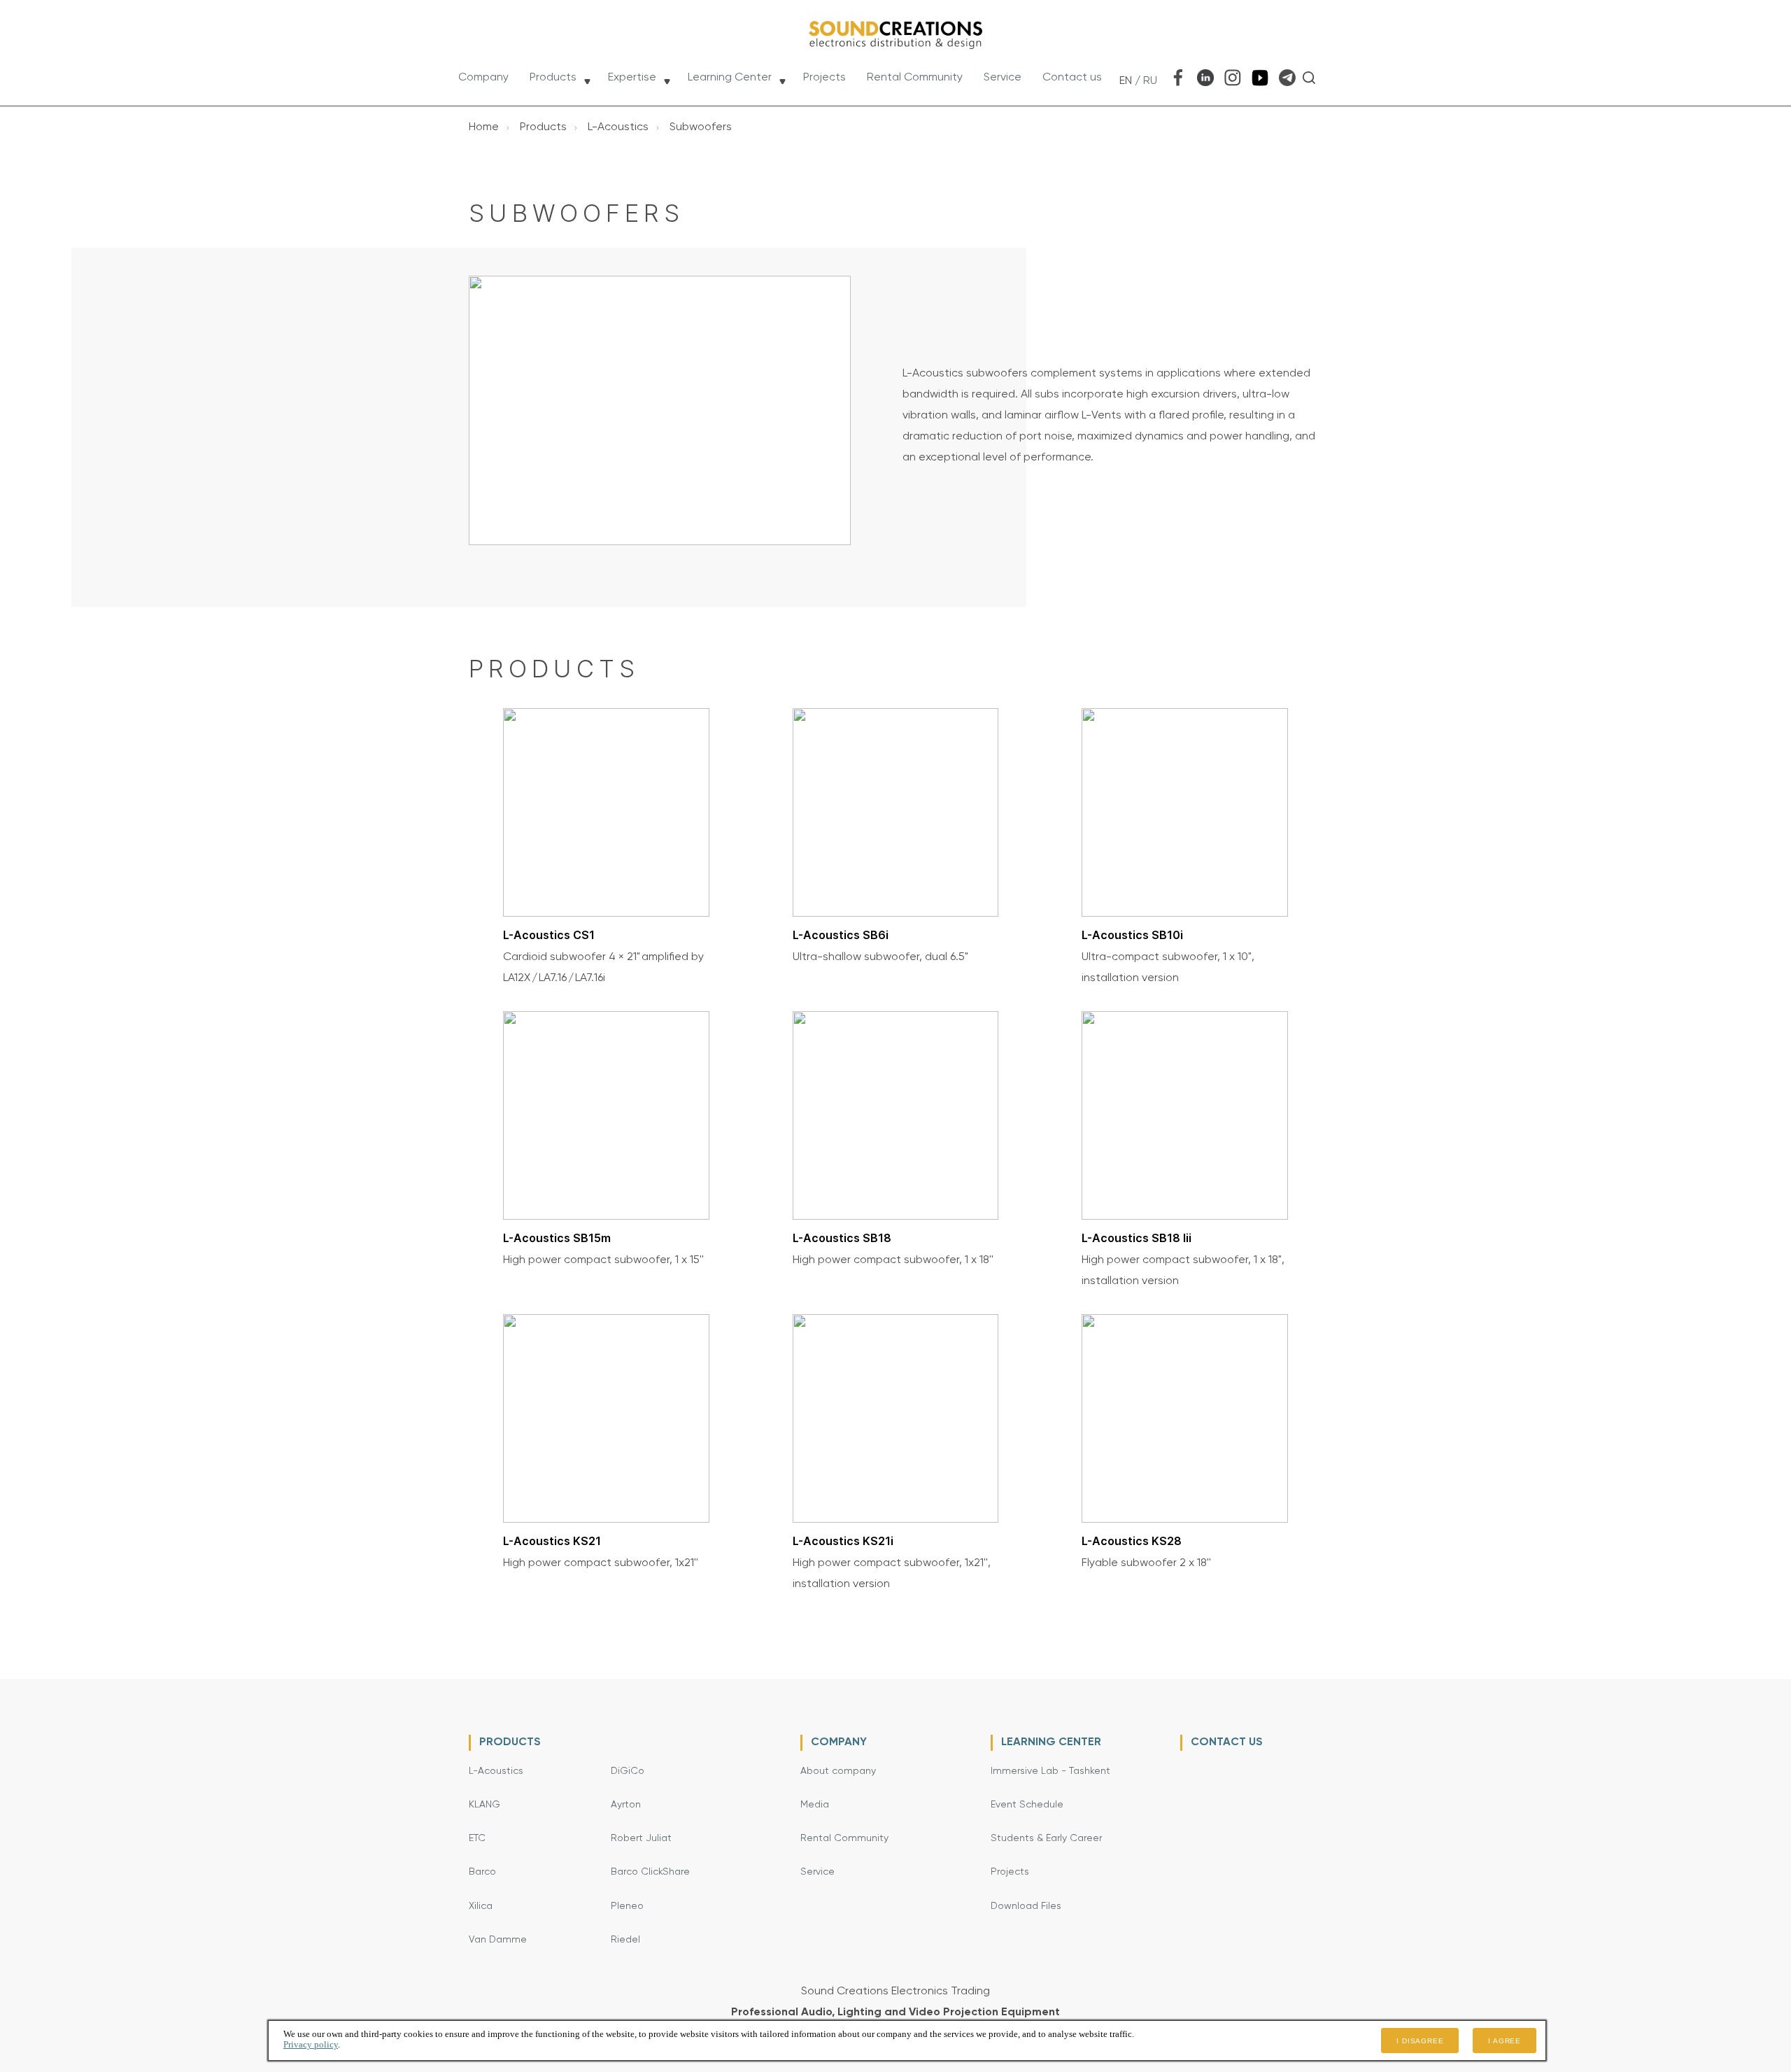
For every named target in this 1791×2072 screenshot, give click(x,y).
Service (1003, 78)
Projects (824, 78)
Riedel (625, 1940)
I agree (1505, 2041)
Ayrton (626, 1805)
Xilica (481, 1906)
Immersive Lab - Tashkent (1050, 1771)
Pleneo (627, 1906)
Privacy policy (311, 2044)
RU (1150, 81)
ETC (477, 1838)
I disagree (1420, 2041)
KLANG (484, 1805)
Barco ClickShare (650, 1872)
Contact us (1072, 78)
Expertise (632, 78)
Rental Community (915, 78)
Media (815, 1805)
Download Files (1026, 1906)
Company (483, 78)
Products (553, 78)
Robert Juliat (641, 1838)
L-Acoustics (496, 1771)
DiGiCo (628, 1771)
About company (838, 1771)
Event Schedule (1027, 1805)
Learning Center (730, 78)
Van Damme (498, 1940)
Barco (482, 1872)
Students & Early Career (1046, 1838)
